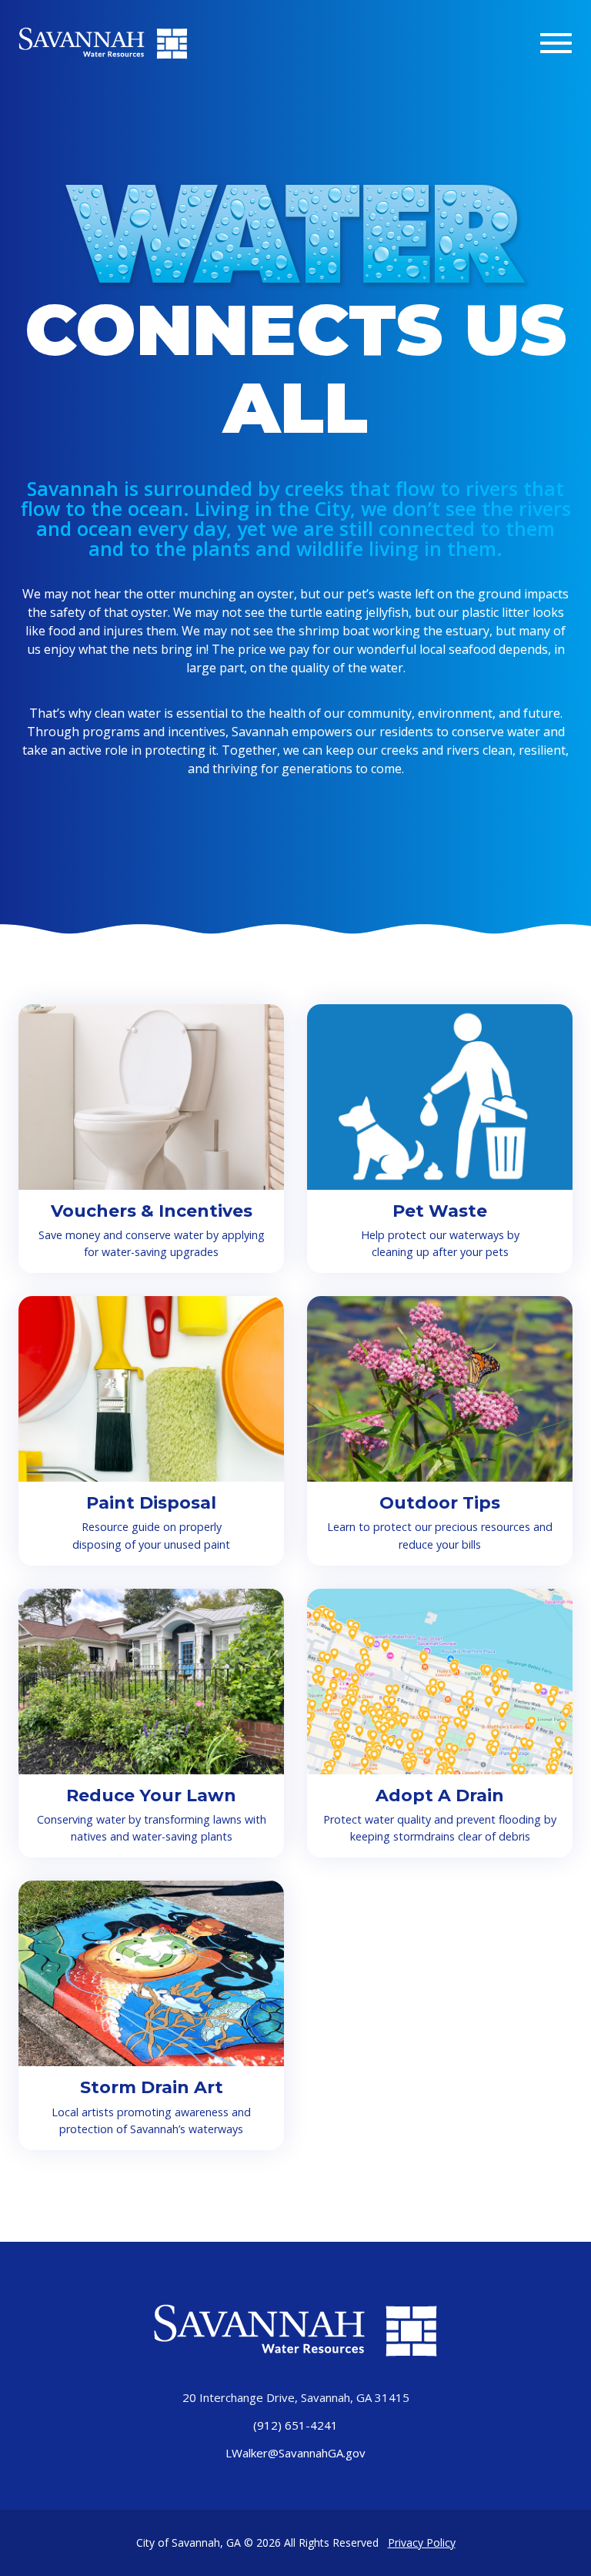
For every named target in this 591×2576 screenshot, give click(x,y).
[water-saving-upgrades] (151, 1097)
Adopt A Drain (440, 1795)
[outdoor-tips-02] (440, 1389)
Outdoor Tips (440, 1503)
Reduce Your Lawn (151, 1795)
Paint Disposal (151, 1503)
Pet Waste (440, 1211)
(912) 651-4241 (295, 2425)
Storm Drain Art (152, 2087)
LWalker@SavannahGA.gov (295, 2453)
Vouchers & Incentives (152, 1211)
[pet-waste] (440, 1097)
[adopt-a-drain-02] (440, 1682)
